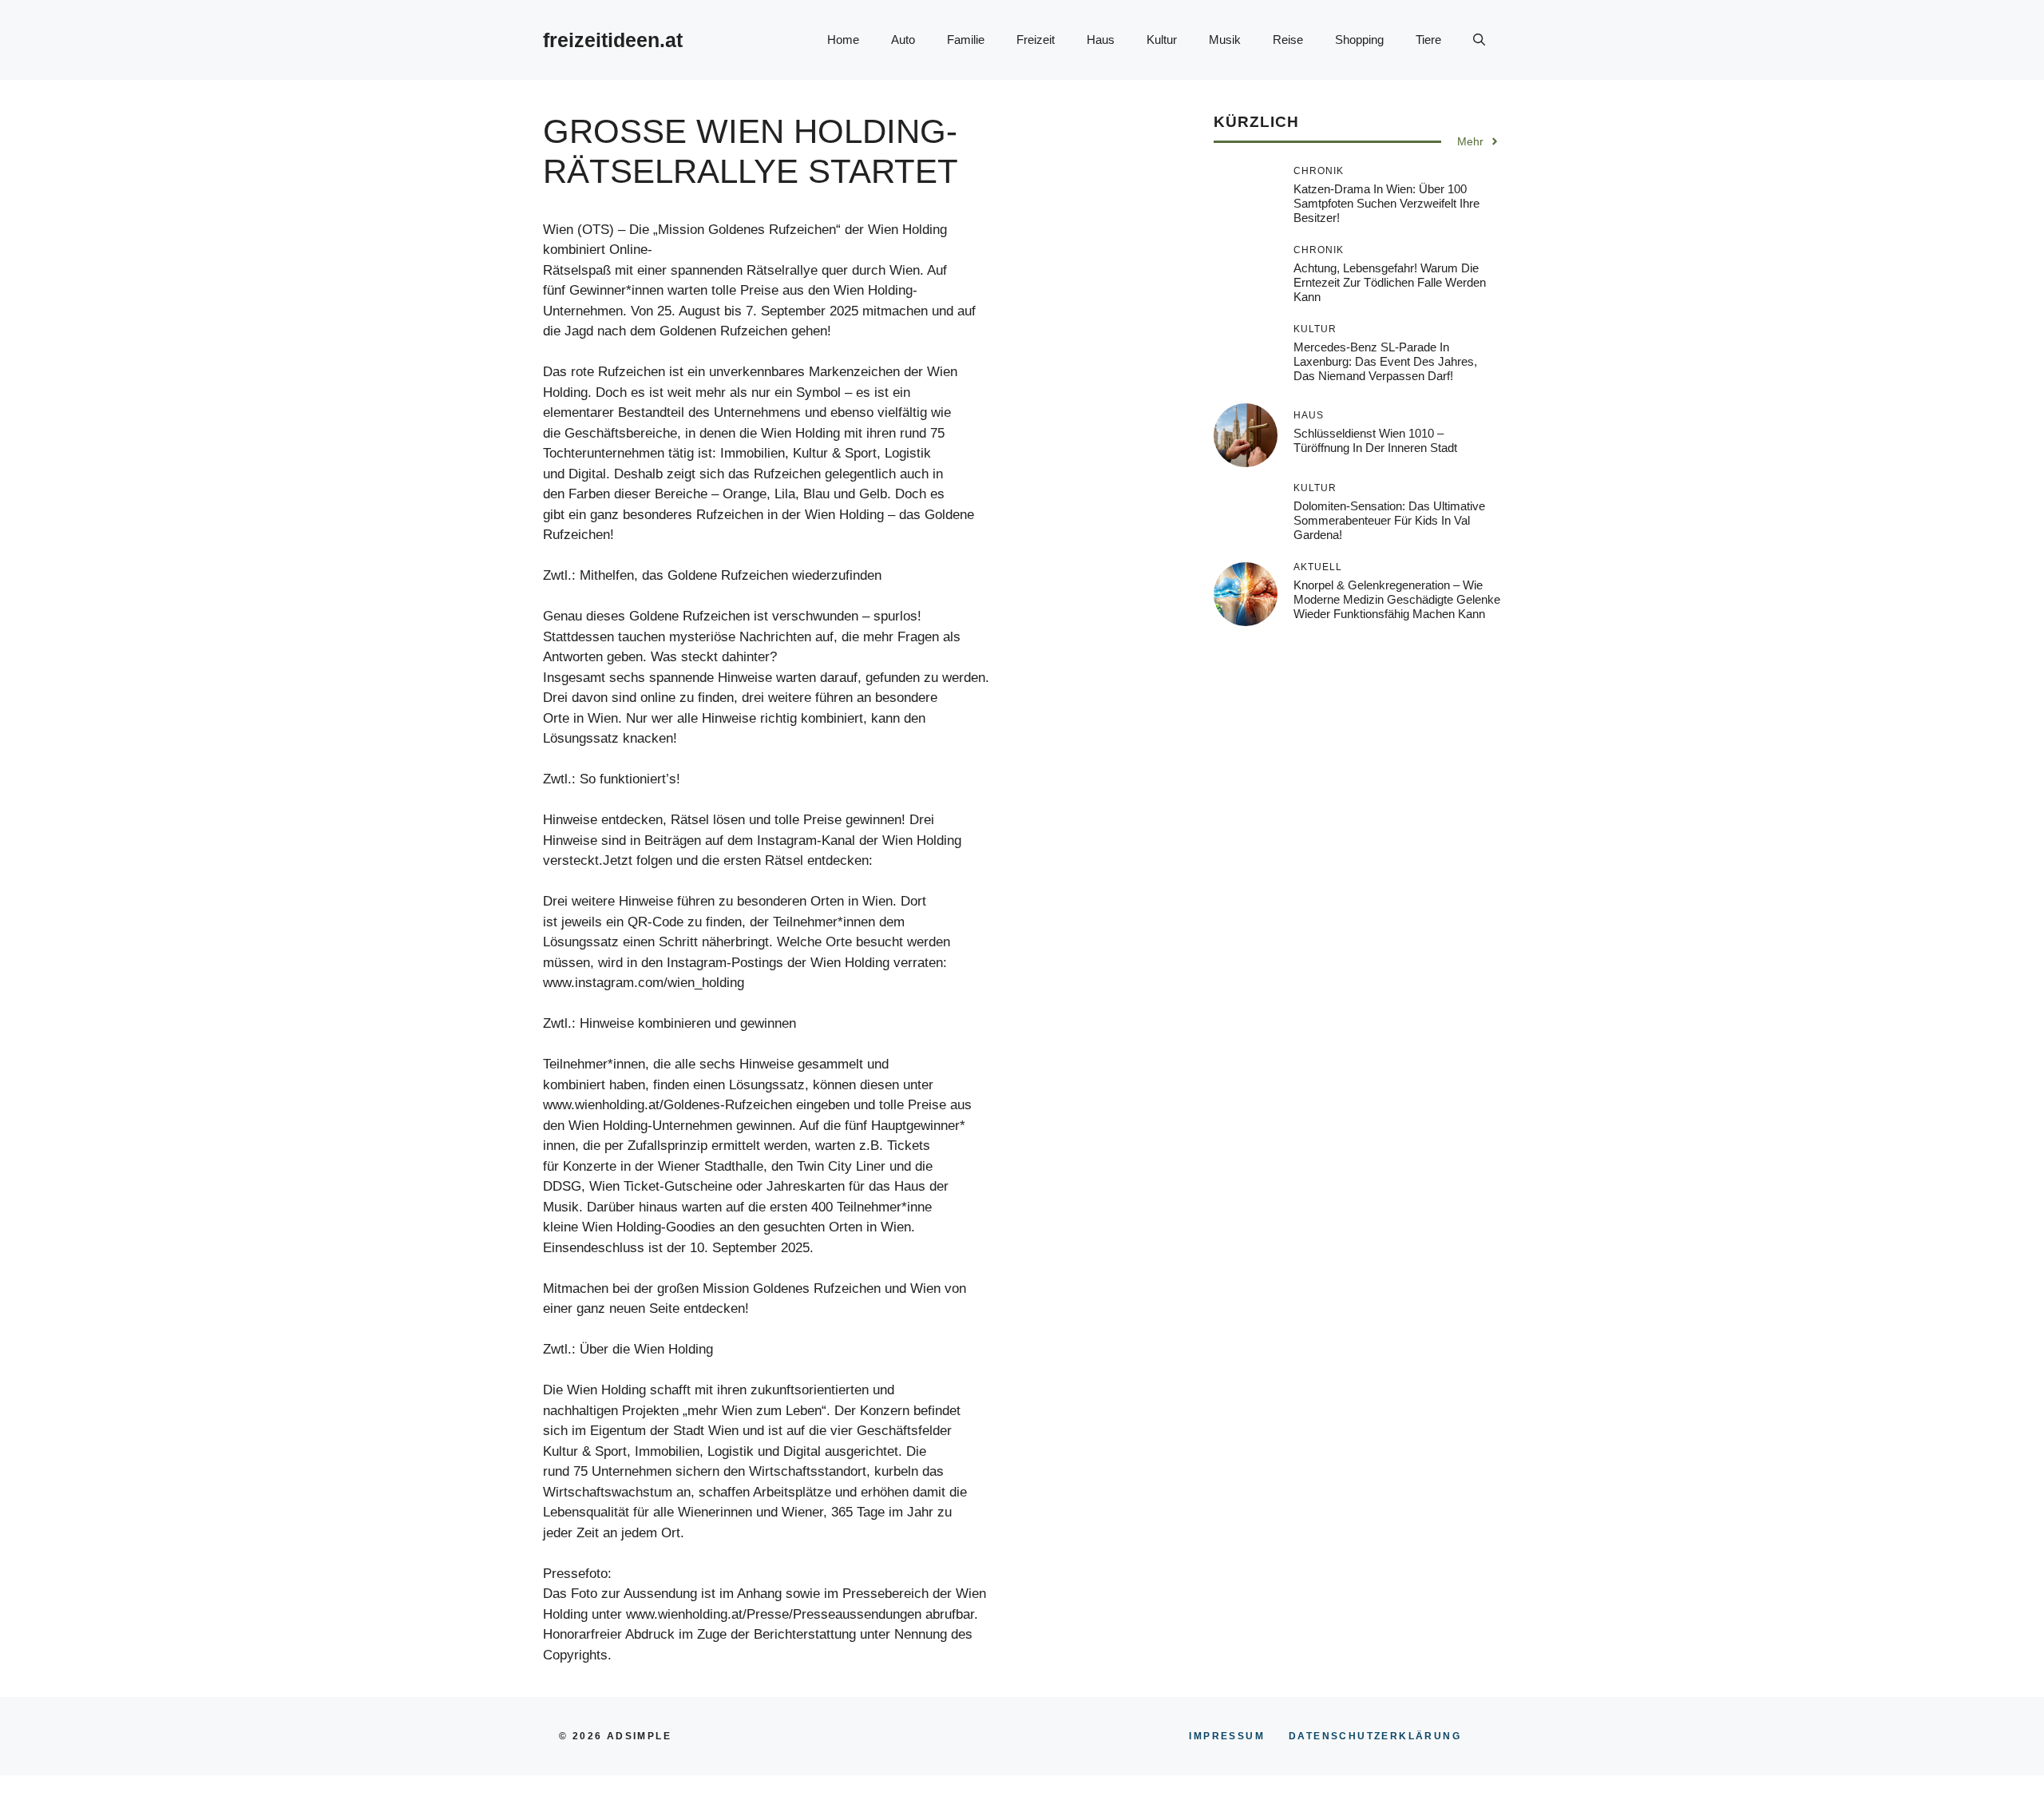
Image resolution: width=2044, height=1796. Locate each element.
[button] (1479, 40)
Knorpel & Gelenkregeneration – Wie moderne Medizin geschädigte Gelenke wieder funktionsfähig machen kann (1397, 599)
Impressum (1227, 1736)
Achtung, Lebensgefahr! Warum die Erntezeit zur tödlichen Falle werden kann (1390, 282)
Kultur (1162, 40)
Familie (966, 40)
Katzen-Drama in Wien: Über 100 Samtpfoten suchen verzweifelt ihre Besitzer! (1386, 203)
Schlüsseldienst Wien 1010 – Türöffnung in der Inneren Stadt (1375, 440)
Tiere (1428, 40)
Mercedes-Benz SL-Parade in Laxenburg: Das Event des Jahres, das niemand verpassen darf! (1385, 361)
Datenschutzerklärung (1375, 1736)
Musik (1225, 40)
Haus (1101, 40)
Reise (1288, 40)
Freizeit (1036, 40)
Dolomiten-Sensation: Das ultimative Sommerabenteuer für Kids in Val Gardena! (1389, 520)
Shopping (1359, 40)
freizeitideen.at (613, 40)
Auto (903, 40)
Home (843, 40)
